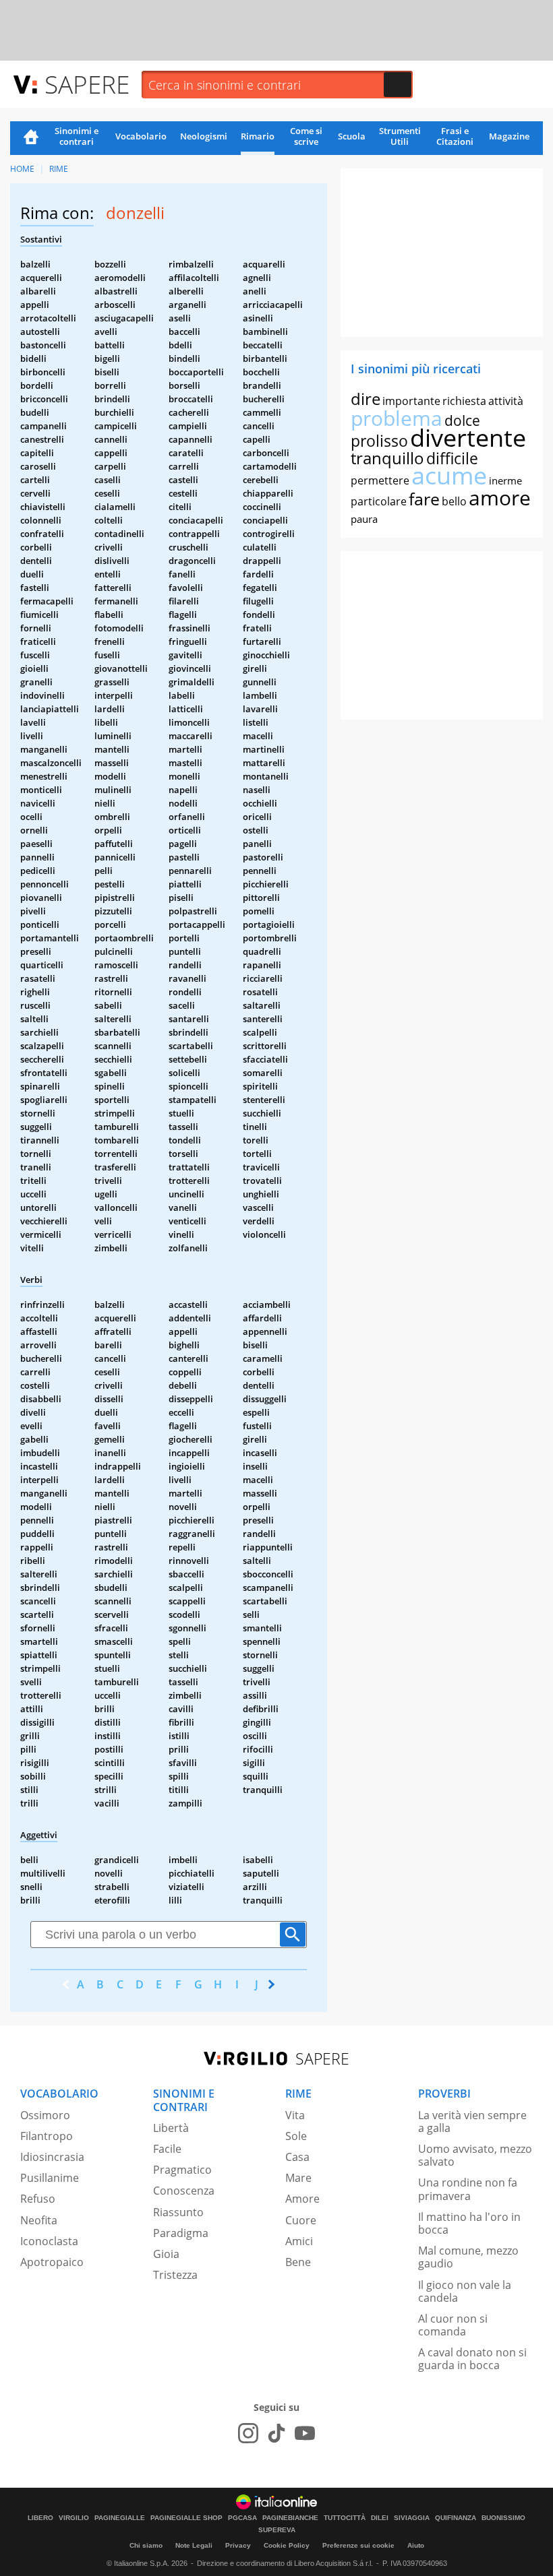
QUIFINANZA (456, 2518)
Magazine (509, 136)
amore (500, 498)
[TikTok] (276, 2433)
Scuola (352, 136)
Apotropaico (52, 2262)
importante (411, 401)
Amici (299, 2241)
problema (397, 418)
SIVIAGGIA (412, 2518)
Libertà (171, 2128)
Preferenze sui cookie (358, 2545)
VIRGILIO (74, 2518)
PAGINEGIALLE (120, 2518)
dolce (462, 420)
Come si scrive (306, 136)
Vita (295, 2115)
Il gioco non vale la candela (465, 2291)
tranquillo (387, 458)
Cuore (301, 2220)
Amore (302, 2199)
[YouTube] (305, 2433)
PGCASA (242, 2518)
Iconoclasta (49, 2241)
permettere (380, 480)
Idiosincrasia (52, 2157)
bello (454, 501)
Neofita (39, 2220)
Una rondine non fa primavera (468, 2189)
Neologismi (204, 136)
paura (364, 519)
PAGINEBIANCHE (290, 2518)
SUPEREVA (277, 2530)
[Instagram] (248, 2433)
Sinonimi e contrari (77, 136)
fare (424, 499)
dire (366, 399)
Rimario (258, 136)
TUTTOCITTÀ (345, 2518)
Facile (167, 2149)
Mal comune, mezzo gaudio (468, 2257)
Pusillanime (50, 2178)
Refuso (38, 2199)
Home (31, 138)
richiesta (464, 401)
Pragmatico (182, 2170)
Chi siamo (146, 2545)
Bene (298, 2262)
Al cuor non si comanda (453, 2325)
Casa (297, 2157)
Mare (298, 2178)
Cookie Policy (287, 2545)
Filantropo (47, 2136)
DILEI (380, 2518)
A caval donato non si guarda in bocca (472, 2359)
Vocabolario (141, 136)
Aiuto (416, 2545)
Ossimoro (45, 2115)
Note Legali (194, 2545)
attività (506, 401)
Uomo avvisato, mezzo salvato (475, 2155)
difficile (452, 458)
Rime (59, 169)
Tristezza (175, 2275)
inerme (505, 480)
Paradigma (181, 2233)
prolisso (379, 441)
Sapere (87, 84)
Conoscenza (184, 2191)
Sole (296, 2136)
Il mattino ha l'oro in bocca (469, 2223)
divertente (468, 438)
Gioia (166, 2254)
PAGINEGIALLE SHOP (186, 2518)
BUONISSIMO (503, 2518)
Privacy (238, 2545)
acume (449, 475)
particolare (379, 501)
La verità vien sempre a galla (472, 2122)
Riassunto (178, 2212)
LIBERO (40, 2518)
